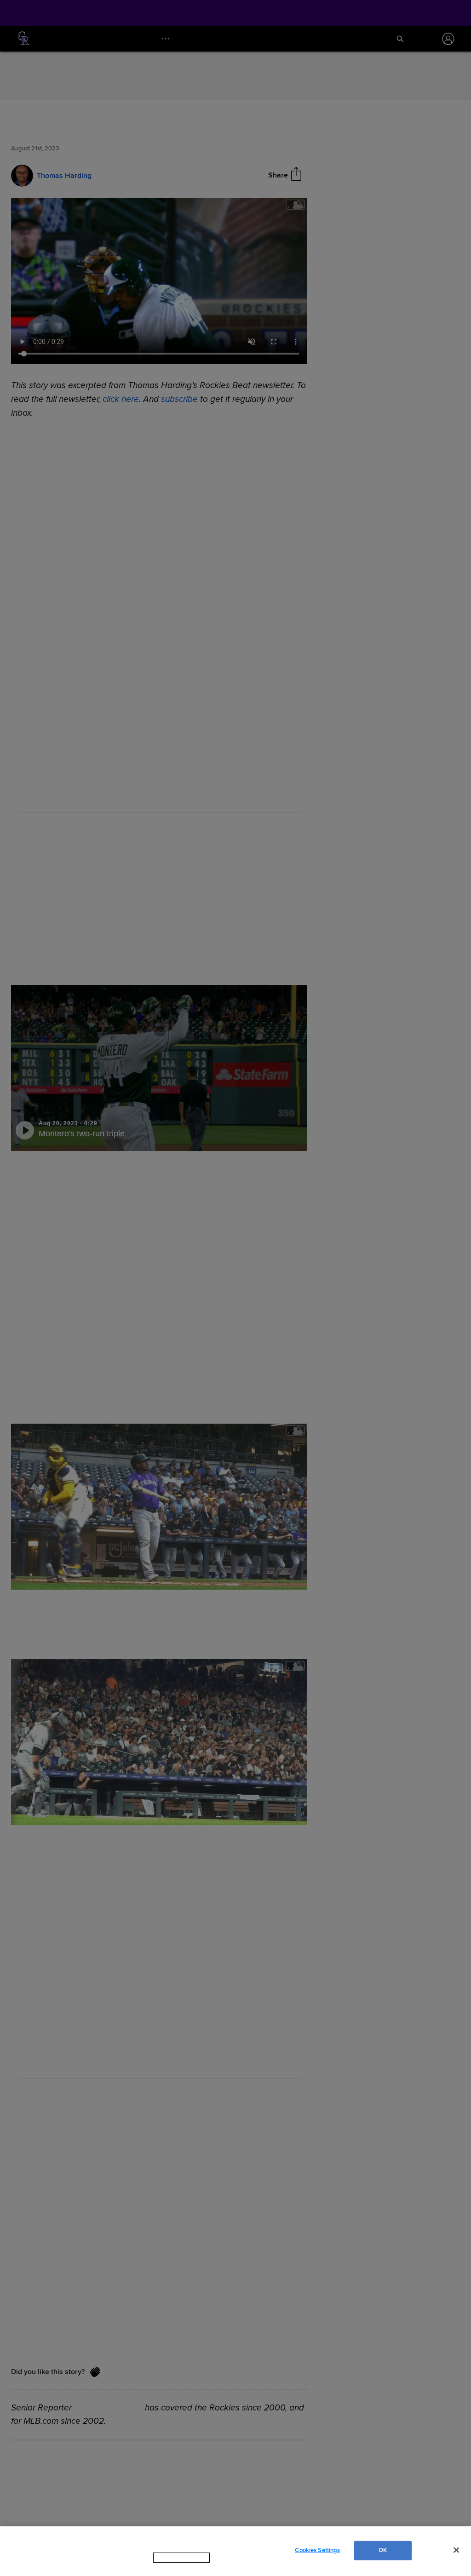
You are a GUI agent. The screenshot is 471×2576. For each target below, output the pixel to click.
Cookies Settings (317, 2554)
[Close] (456, 2554)
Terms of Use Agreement (240, 2566)
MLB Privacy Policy (169, 2566)
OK (383, 2554)
